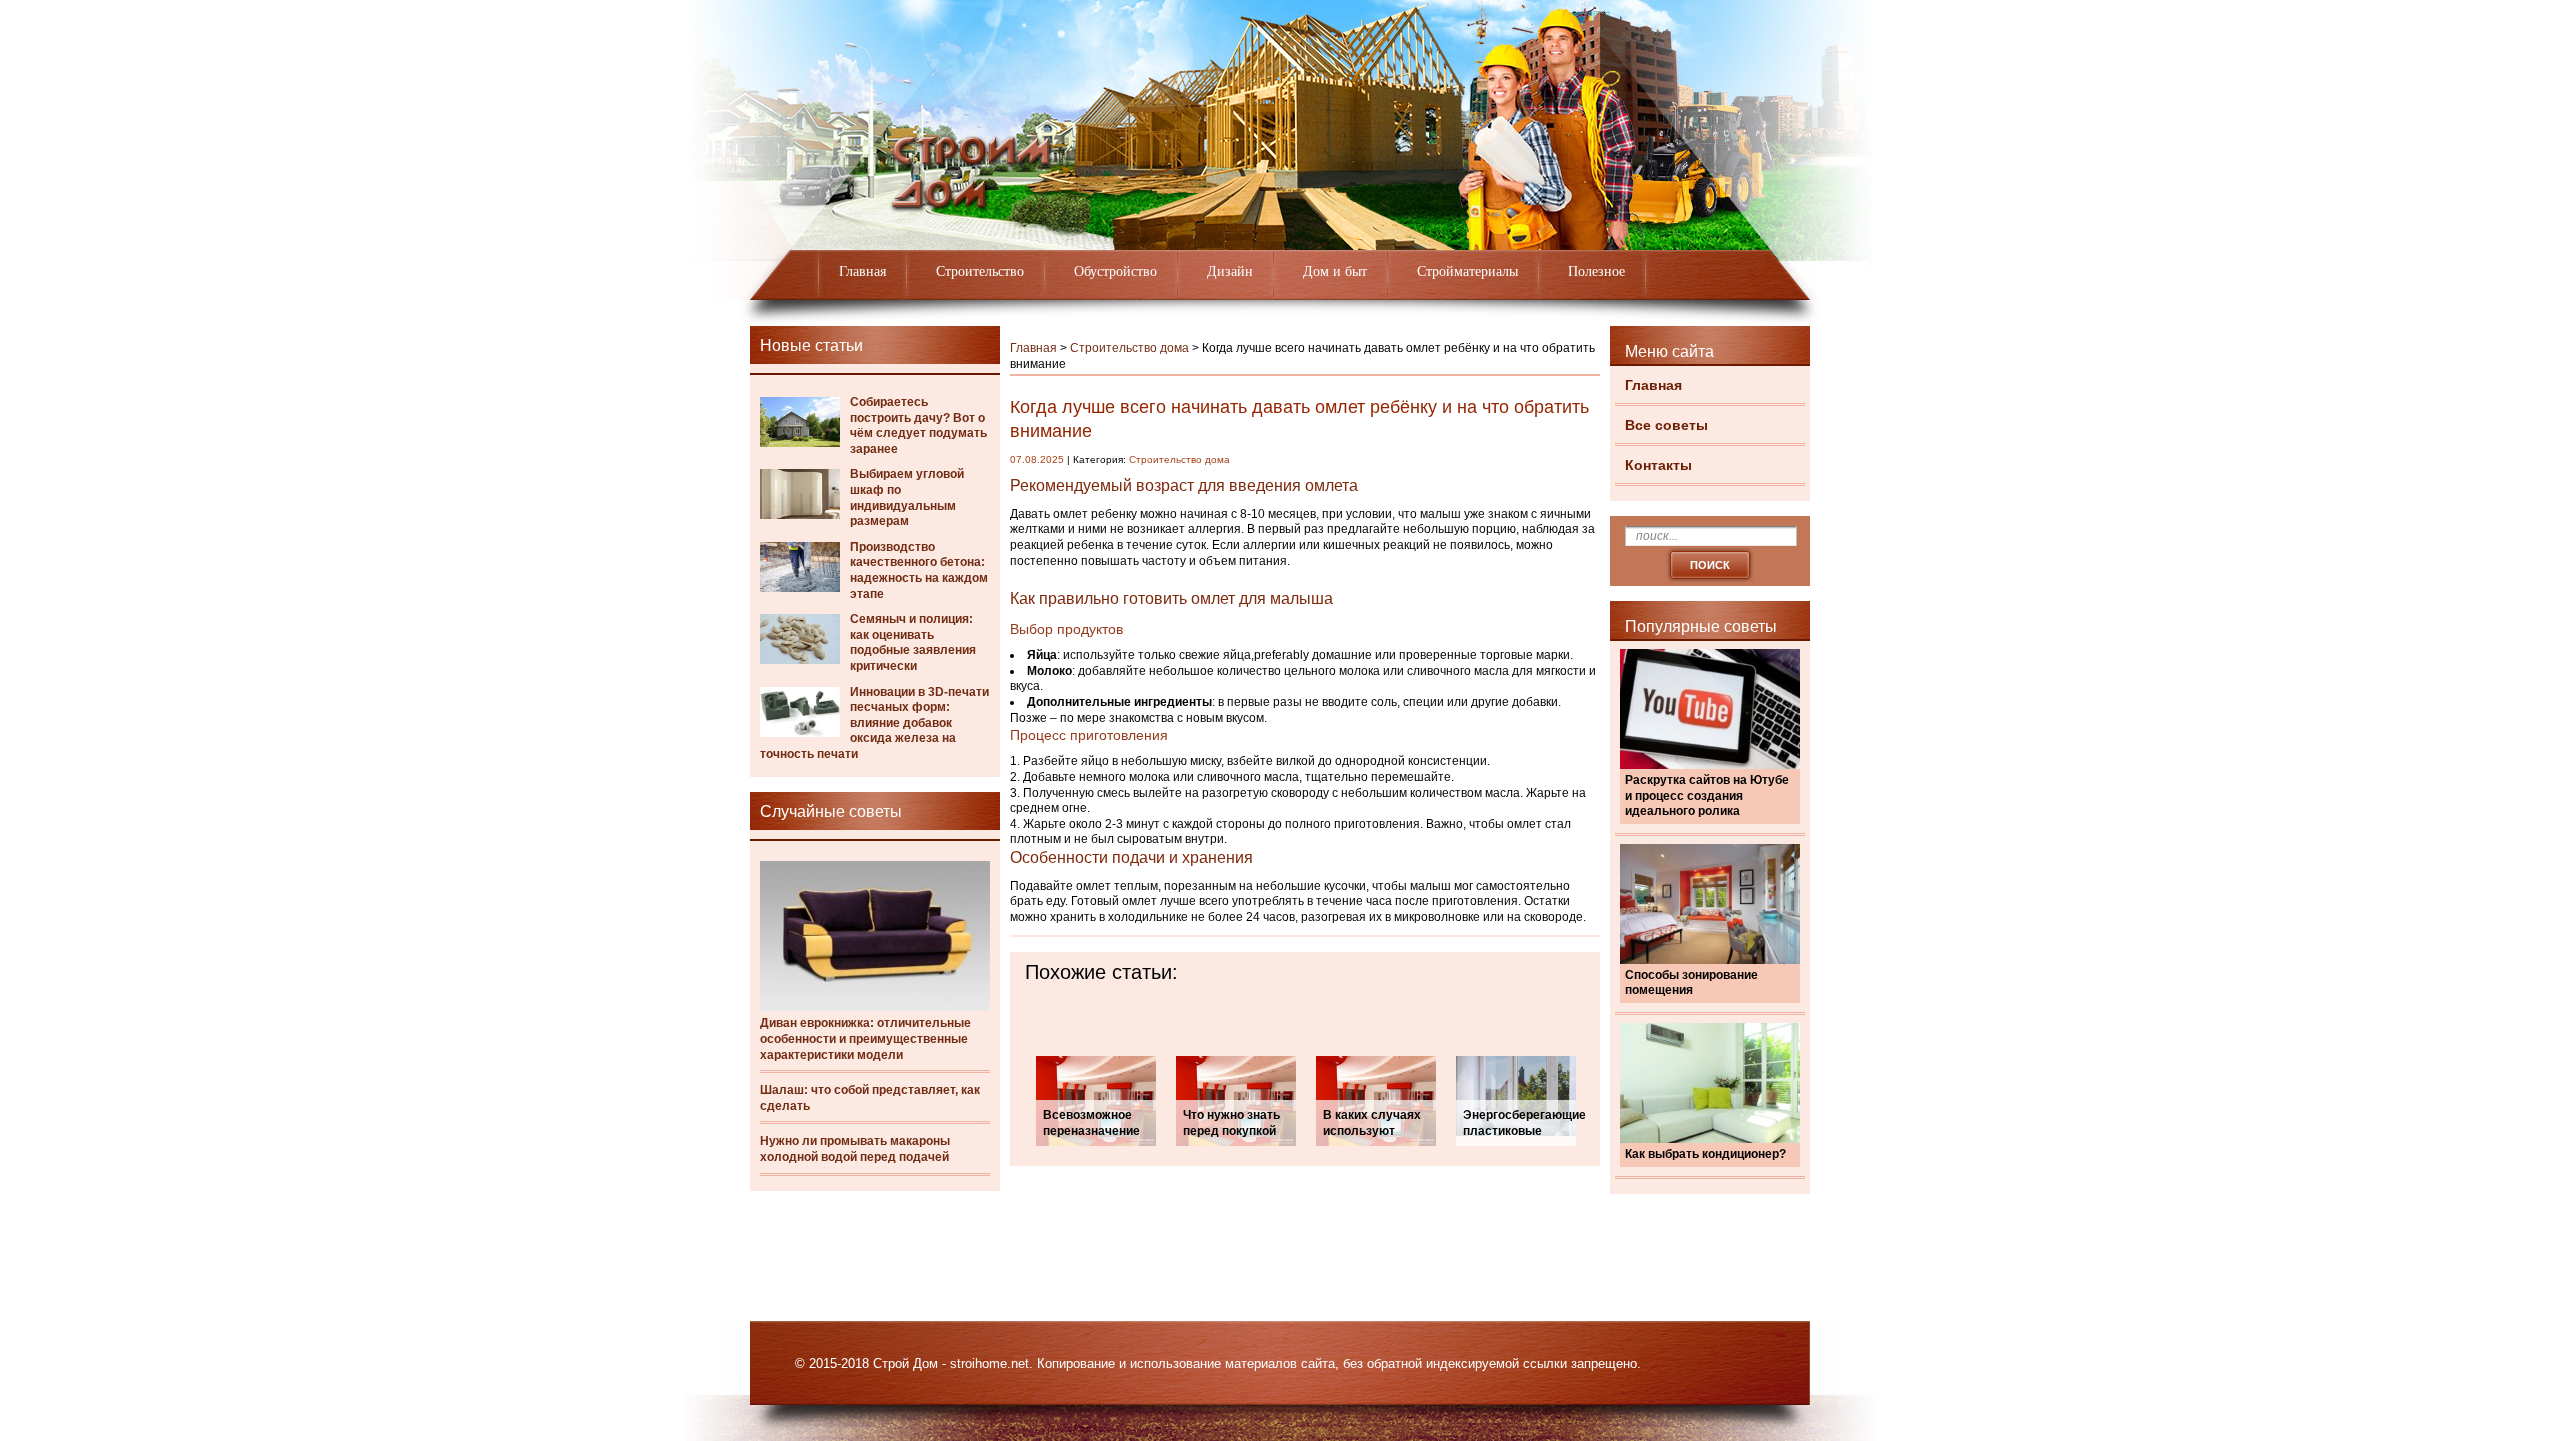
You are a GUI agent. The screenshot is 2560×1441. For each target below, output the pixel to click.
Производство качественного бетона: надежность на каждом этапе (919, 570)
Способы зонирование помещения (1691, 983)
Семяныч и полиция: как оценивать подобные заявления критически (913, 642)
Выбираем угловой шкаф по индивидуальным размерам (907, 497)
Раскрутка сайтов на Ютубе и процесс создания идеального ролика (1707, 795)
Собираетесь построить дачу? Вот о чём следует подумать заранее (918, 425)
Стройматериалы (1467, 271)
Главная (862, 271)
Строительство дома (1129, 348)
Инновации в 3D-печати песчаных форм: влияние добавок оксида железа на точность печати (874, 723)
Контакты (1658, 465)
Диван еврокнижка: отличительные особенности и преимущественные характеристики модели (865, 1038)
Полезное (1596, 271)
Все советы (1666, 425)
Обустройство (1115, 271)
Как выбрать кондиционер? (1705, 1154)
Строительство (980, 271)
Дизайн (1230, 271)
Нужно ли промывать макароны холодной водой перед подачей (855, 1149)
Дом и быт (1335, 271)
